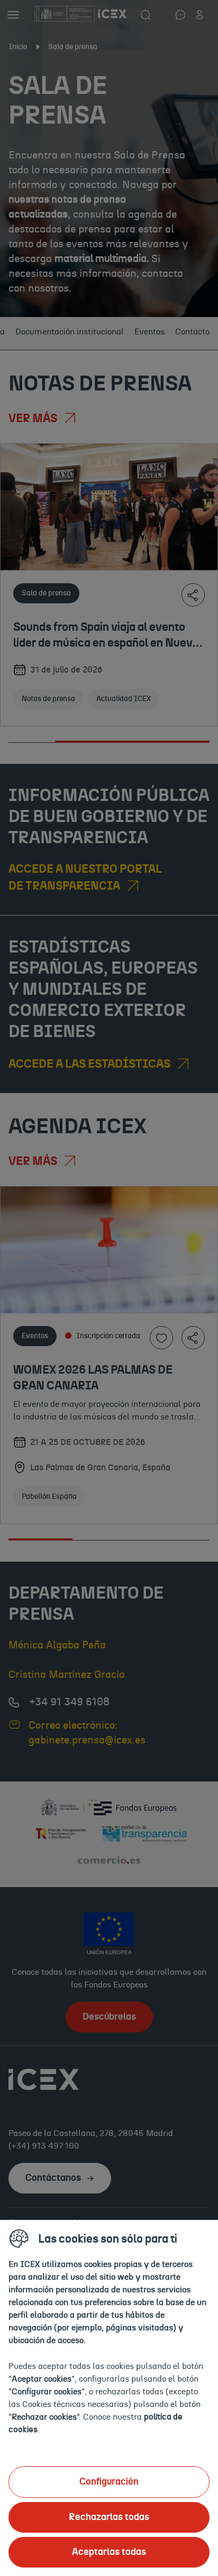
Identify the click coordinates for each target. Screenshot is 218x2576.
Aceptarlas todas (109, 2552)
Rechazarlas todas (109, 2517)
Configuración (109, 2482)
